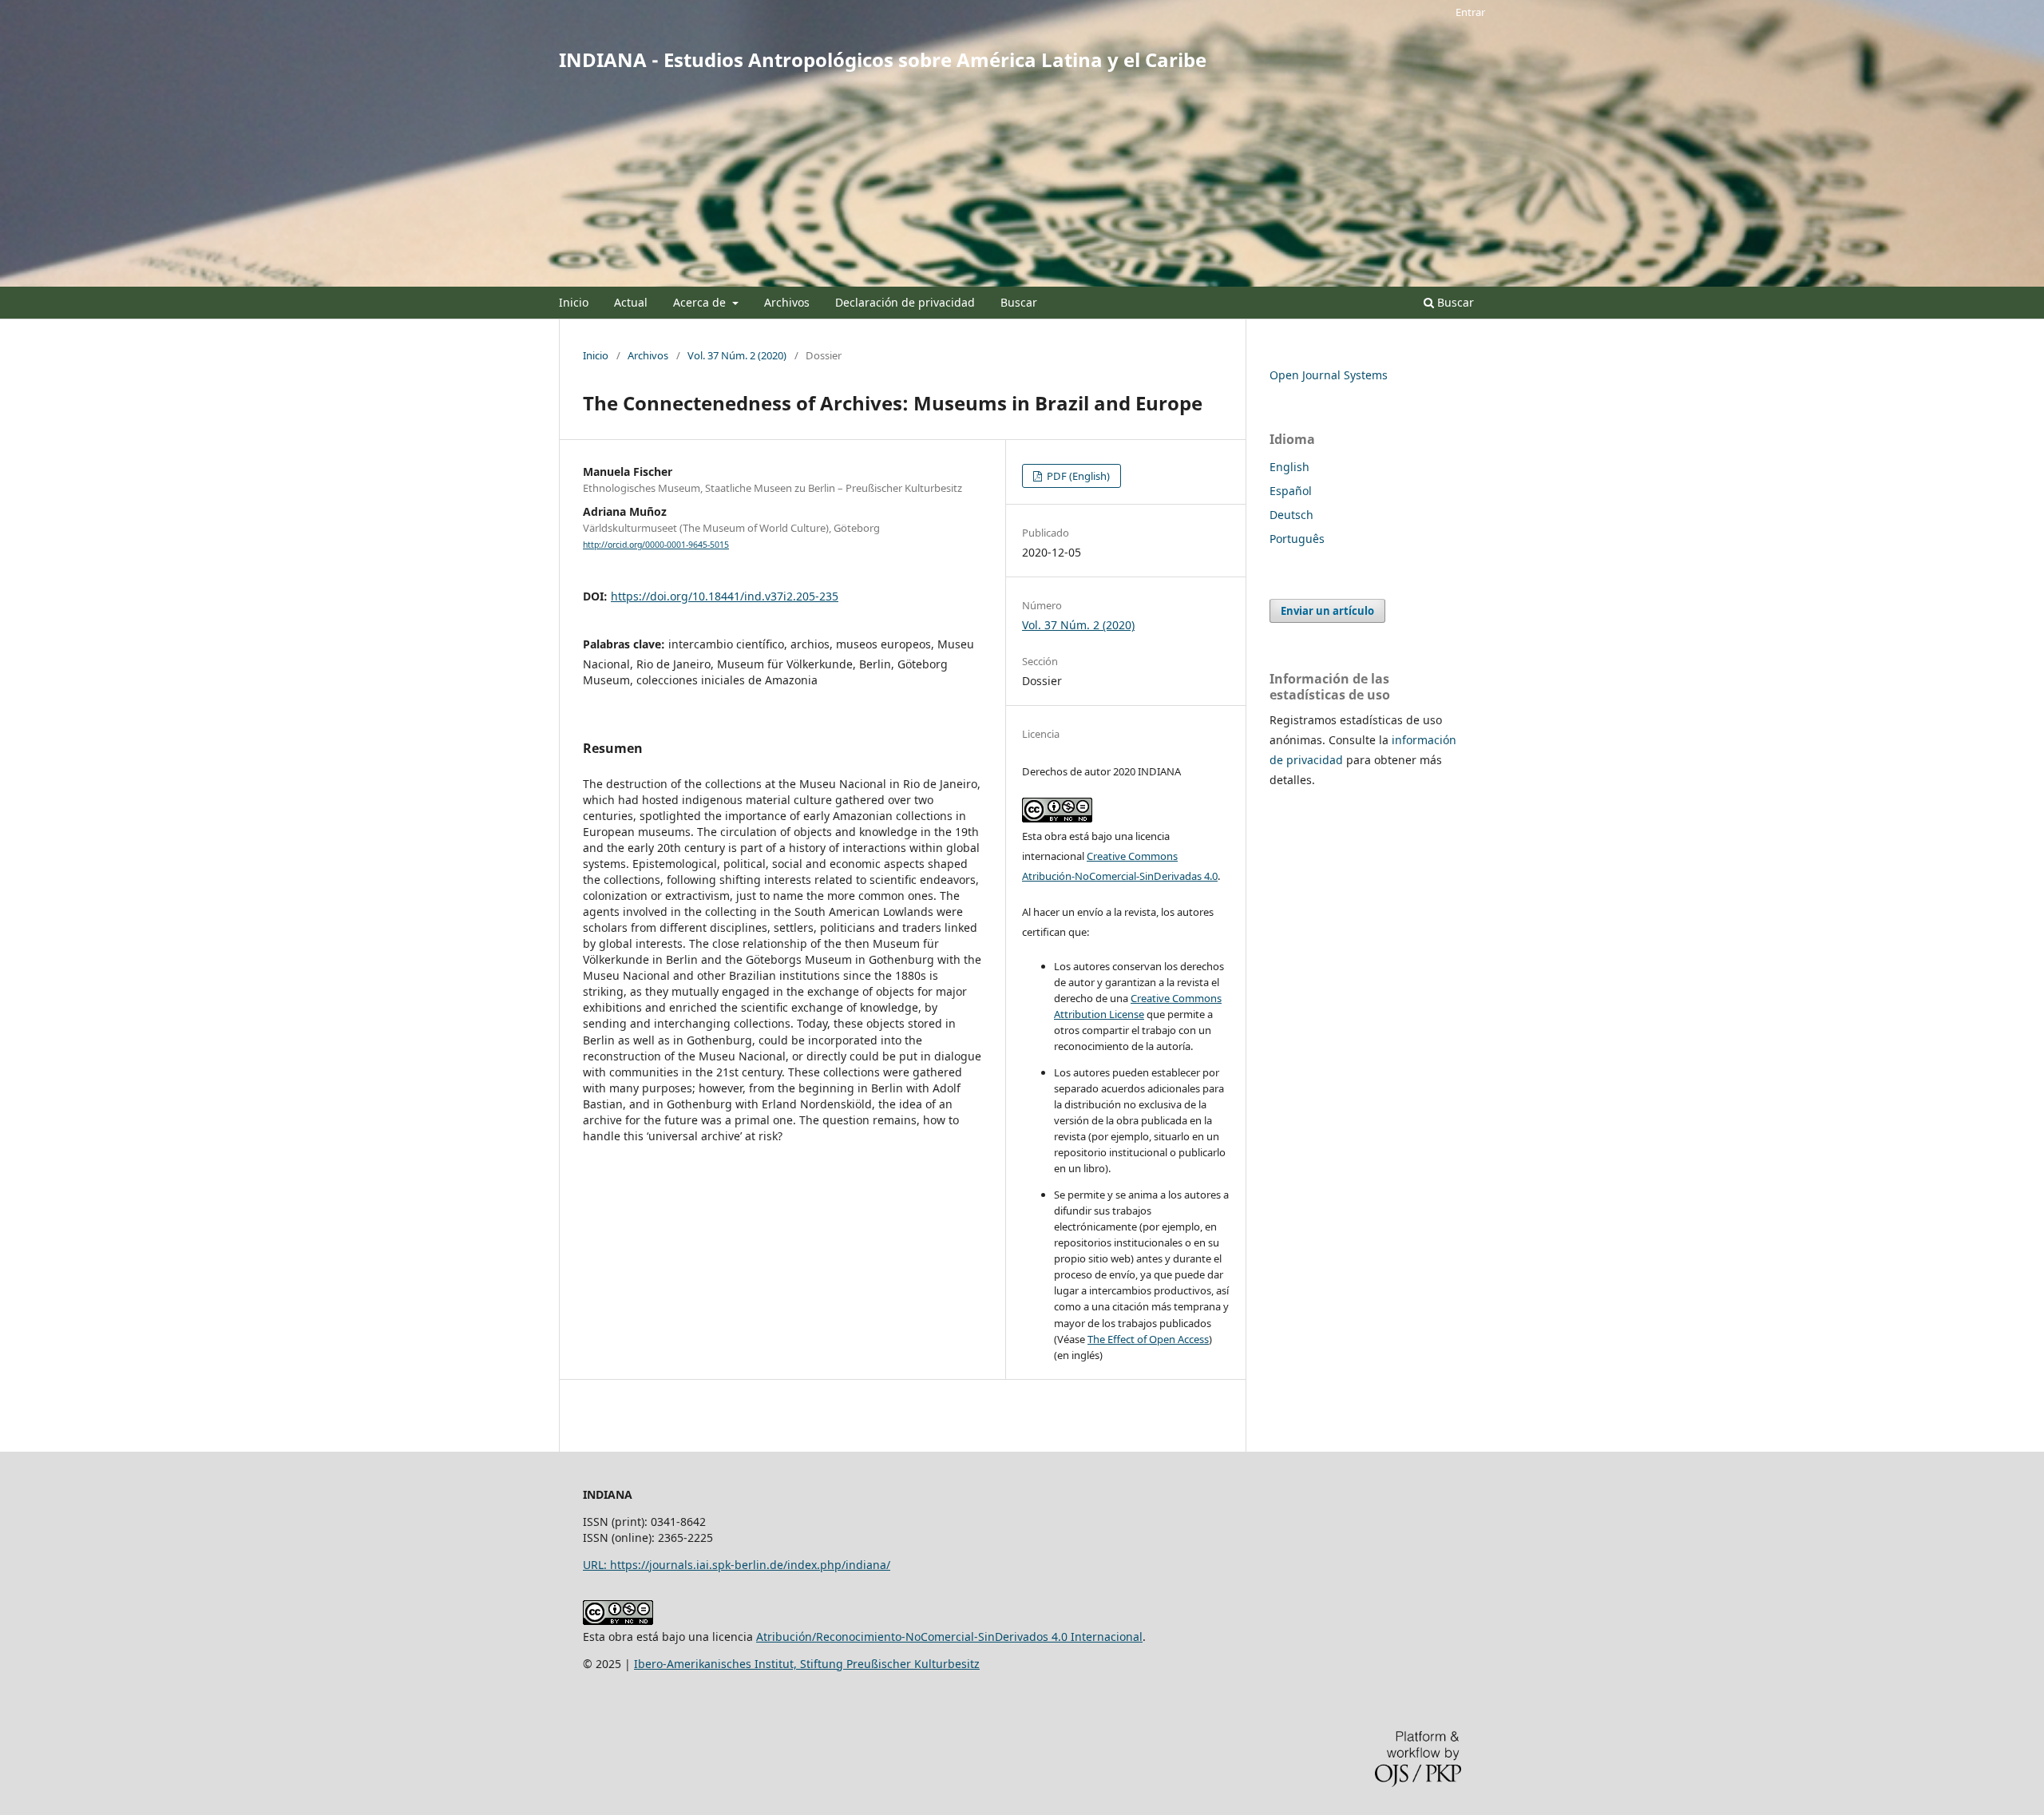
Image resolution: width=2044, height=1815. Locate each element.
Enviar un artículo (1327, 611)
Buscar (1019, 302)
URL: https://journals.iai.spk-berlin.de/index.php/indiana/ (737, 1565)
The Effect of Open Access (1148, 1339)
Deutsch (1291, 515)
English (1289, 467)
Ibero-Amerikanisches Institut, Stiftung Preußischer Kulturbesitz (807, 1664)
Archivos (787, 302)
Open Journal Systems (1329, 375)
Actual (631, 302)
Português (1297, 539)
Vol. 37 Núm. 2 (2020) (737, 355)
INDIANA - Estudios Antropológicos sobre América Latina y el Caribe (883, 59)
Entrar (1470, 12)
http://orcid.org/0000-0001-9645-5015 (656, 545)
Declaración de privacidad (905, 302)
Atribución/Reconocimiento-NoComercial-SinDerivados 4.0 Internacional (949, 1637)
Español (1291, 491)
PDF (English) (1077, 476)
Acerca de (701, 302)
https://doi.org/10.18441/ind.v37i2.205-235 (725, 596)
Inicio (574, 302)
